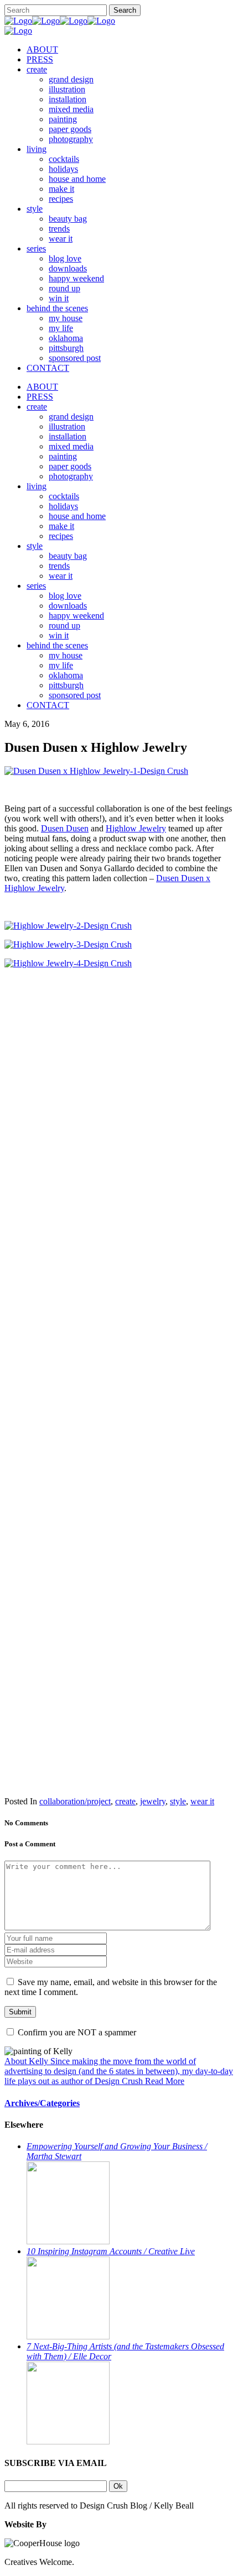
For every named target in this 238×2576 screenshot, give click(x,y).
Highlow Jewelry (136, 828)
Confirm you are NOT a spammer (76, 2032)
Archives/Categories (42, 2103)
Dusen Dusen (65, 828)
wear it (202, 1801)
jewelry (153, 1801)
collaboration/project (75, 1801)
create (125, 1801)
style (178, 1801)
